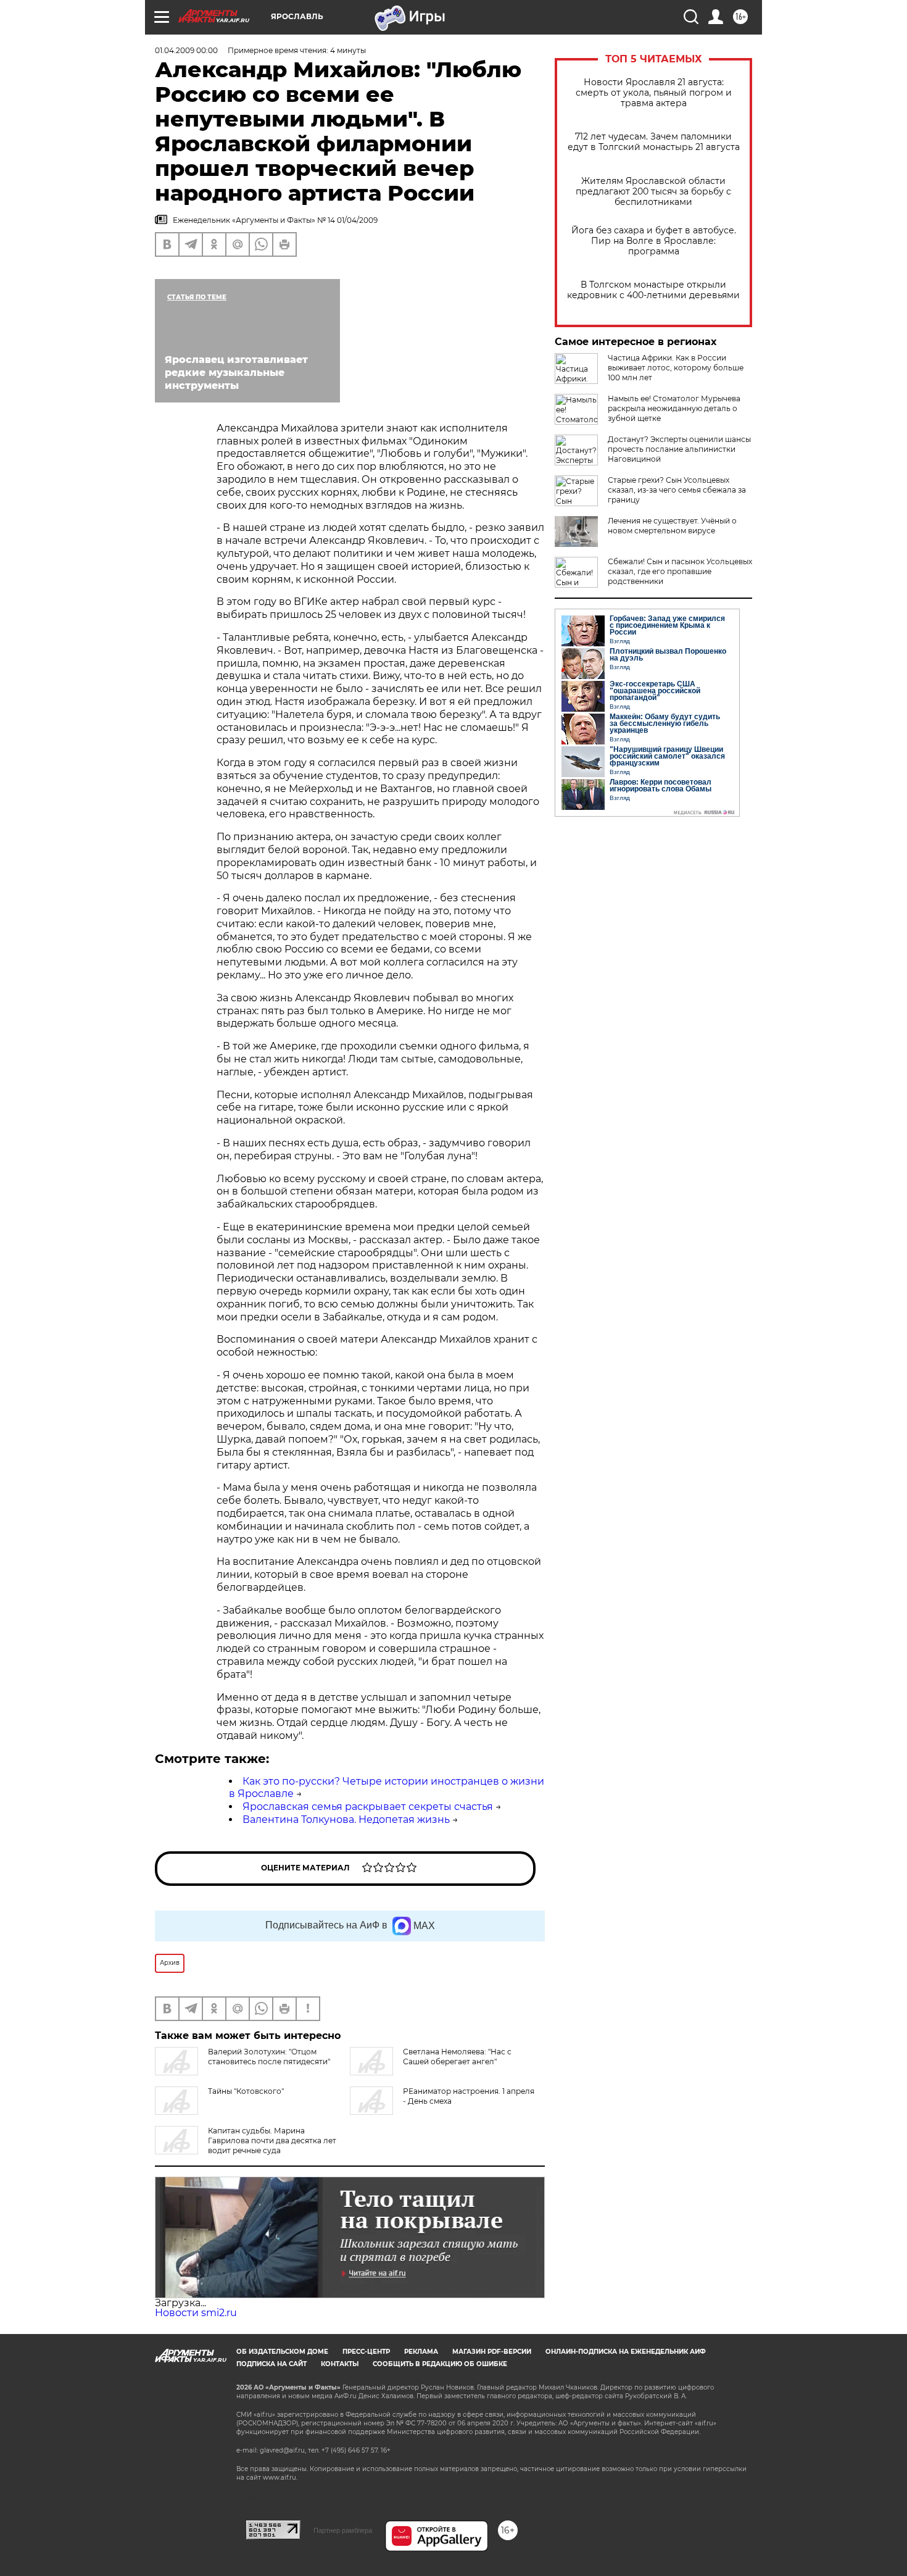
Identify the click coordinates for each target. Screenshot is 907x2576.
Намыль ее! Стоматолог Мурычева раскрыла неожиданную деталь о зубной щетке (674, 408)
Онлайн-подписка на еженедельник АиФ (626, 2352)
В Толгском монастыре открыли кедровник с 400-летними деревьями (653, 290)
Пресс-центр (366, 2352)
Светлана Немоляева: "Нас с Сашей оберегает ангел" (457, 2057)
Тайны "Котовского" (246, 2091)
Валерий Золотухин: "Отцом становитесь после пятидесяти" (269, 2057)
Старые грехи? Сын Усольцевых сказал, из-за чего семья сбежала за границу (677, 490)
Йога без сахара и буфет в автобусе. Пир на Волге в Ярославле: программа (654, 241)
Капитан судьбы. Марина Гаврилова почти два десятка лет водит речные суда (272, 2140)
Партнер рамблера (343, 2530)
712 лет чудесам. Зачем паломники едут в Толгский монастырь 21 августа (654, 142)
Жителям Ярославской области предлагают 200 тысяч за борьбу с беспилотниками (653, 192)
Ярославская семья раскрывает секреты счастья (368, 1807)
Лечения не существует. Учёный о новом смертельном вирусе (672, 526)
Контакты (340, 2364)
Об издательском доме (282, 2352)
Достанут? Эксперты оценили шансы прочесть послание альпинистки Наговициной (679, 449)
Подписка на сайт (271, 2364)
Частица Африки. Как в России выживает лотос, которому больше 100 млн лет (676, 368)
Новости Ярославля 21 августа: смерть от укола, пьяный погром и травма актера (654, 93)
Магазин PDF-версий (492, 2352)
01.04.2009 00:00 (186, 50)
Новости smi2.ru (196, 2313)
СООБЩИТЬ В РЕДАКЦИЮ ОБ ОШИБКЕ (440, 2364)
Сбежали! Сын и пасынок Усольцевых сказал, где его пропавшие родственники (680, 571)
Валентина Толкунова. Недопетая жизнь (346, 1819)
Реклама (421, 2352)
